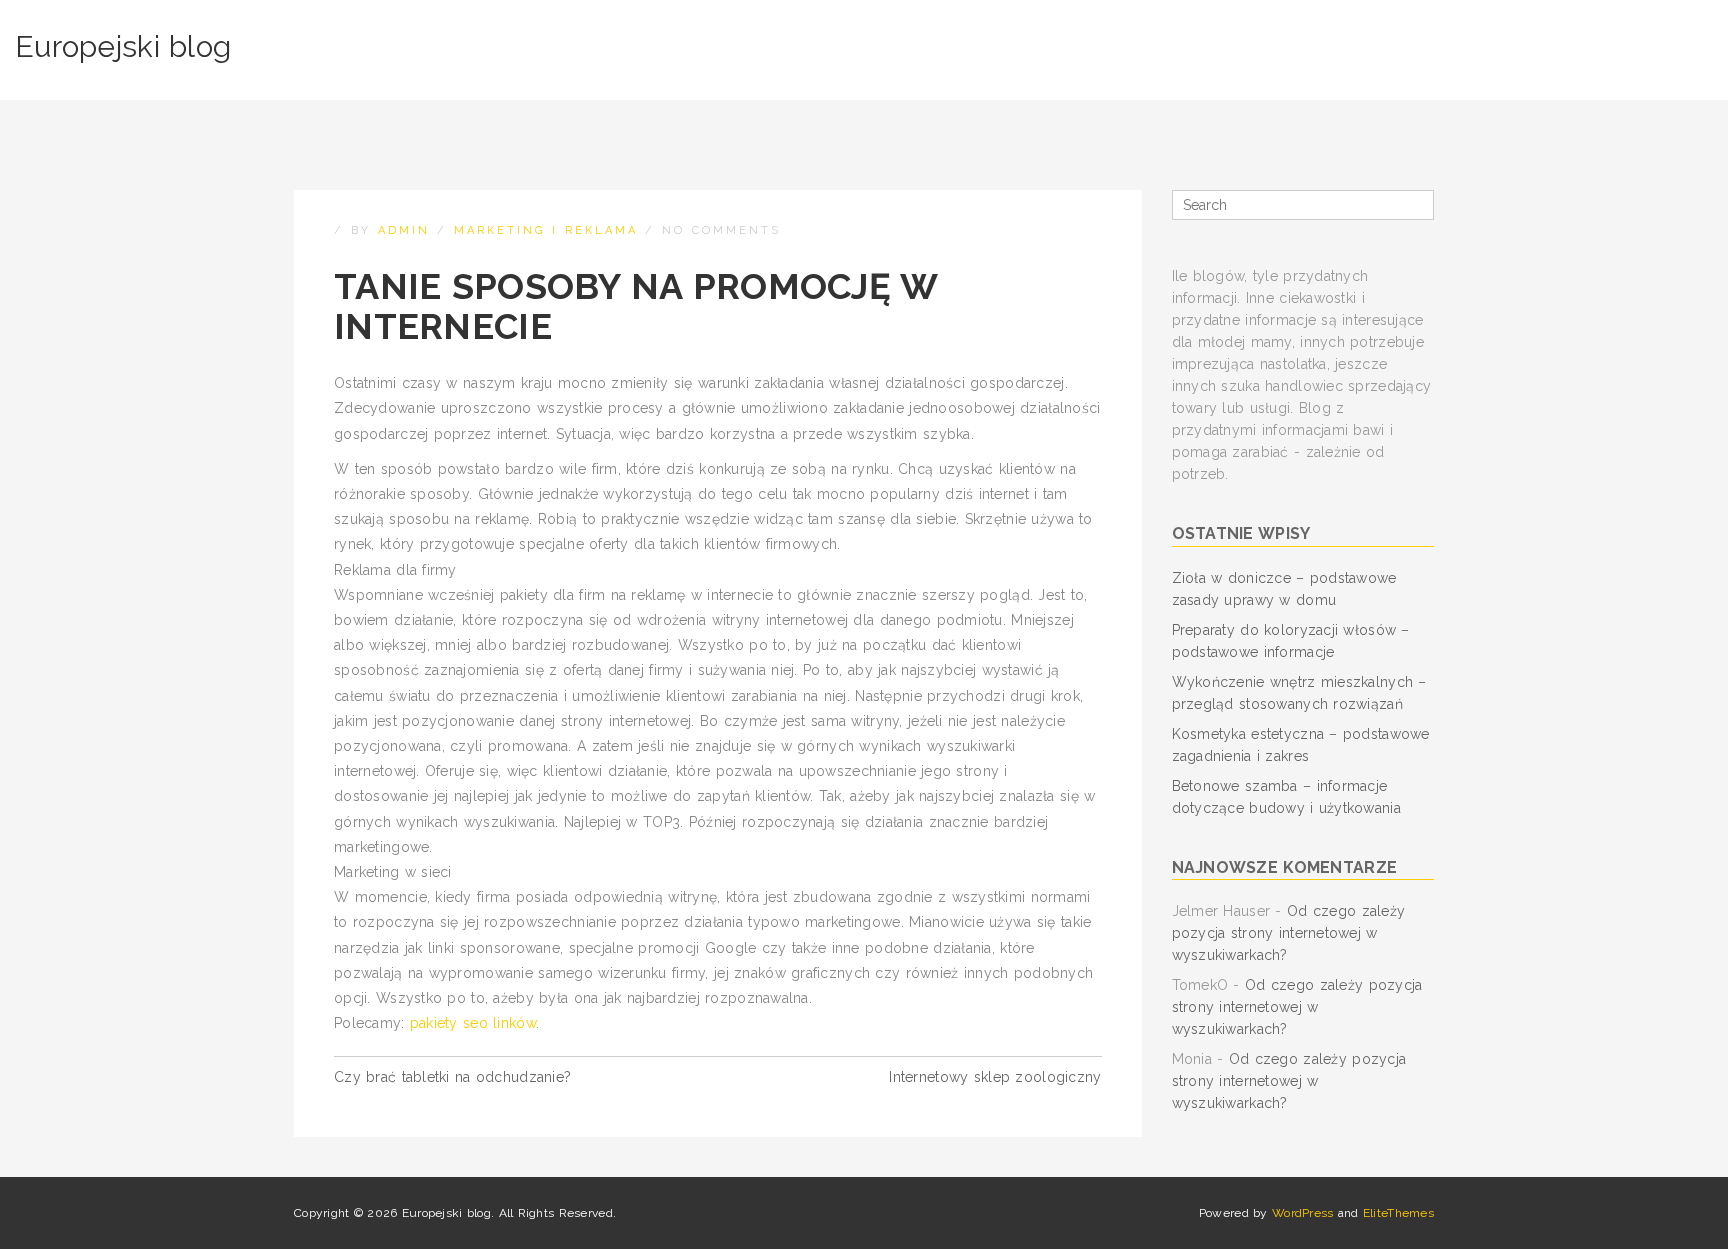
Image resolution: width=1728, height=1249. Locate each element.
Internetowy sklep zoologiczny (995, 1077)
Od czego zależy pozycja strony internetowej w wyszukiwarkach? (1289, 933)
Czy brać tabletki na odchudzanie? (452, 1077)
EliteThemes (1398, 1213)
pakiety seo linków (473, 1023)
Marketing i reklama (546, 230)
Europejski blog (123, 46)
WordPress (1303, 1213)
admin (404, 230)
